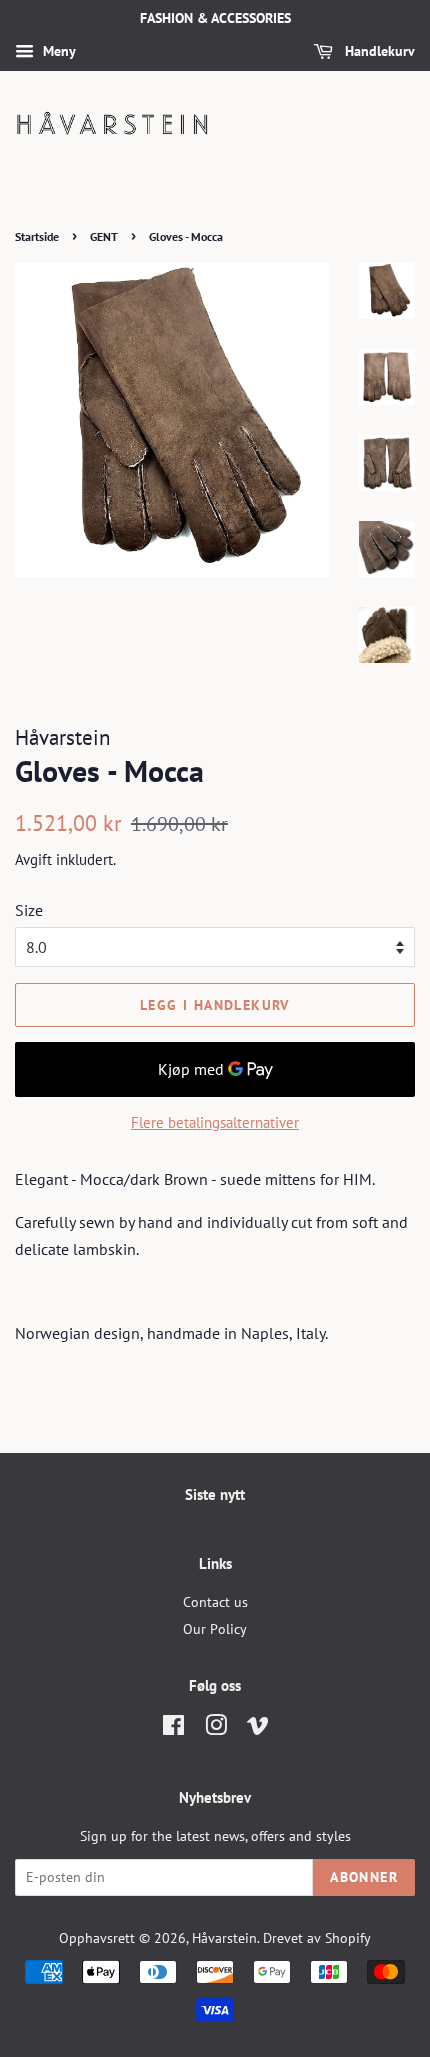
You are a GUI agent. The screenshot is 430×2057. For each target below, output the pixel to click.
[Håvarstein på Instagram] (216, 1729)
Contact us (215, 1602)
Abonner (364, 1877)
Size (29, 910)
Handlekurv (378, 51)
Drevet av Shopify (317, 1938)
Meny (57, 51)
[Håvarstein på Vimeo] (258, 1729)
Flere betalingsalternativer (215, 1122)
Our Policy (215, 1629)
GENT (104, 236)
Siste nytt (215, 1494)
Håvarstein (224, 1938)
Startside (37, 236)
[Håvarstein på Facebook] (173, 1729)
